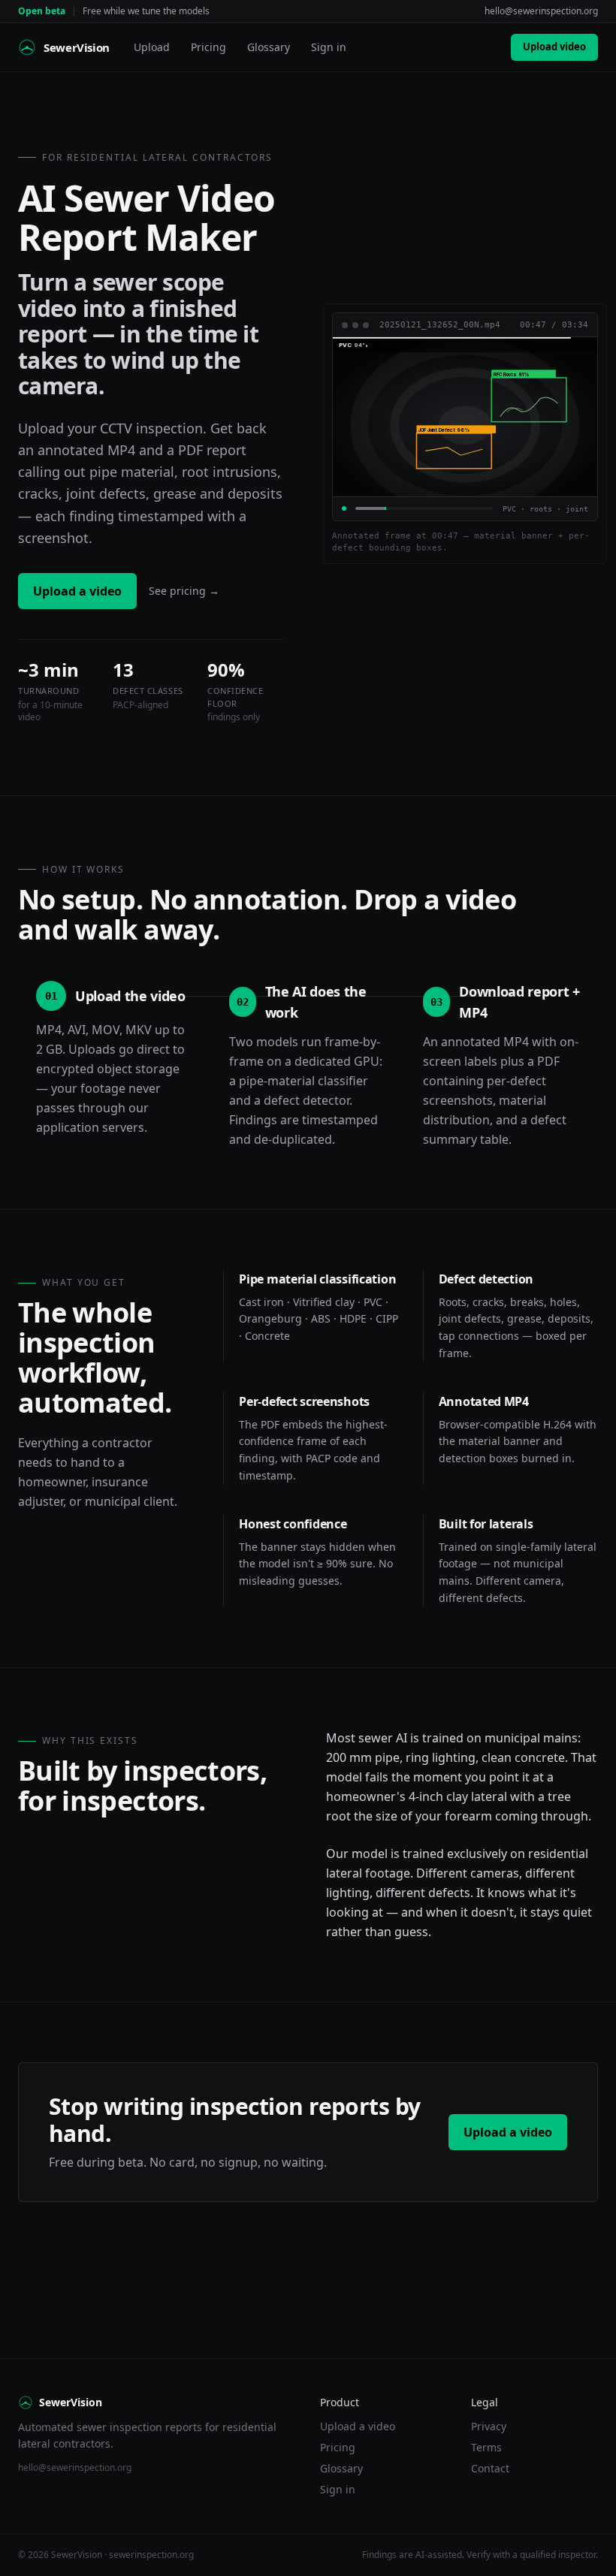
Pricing (208, 47)
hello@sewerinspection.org (541, 11)
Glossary (269, 47)
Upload (152, 47)
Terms (486, 2447)
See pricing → (184, 591)
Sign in (329, 47)
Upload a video (77, 591)
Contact (490, 2468)
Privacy (489, 2426)
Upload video (554, 47)
